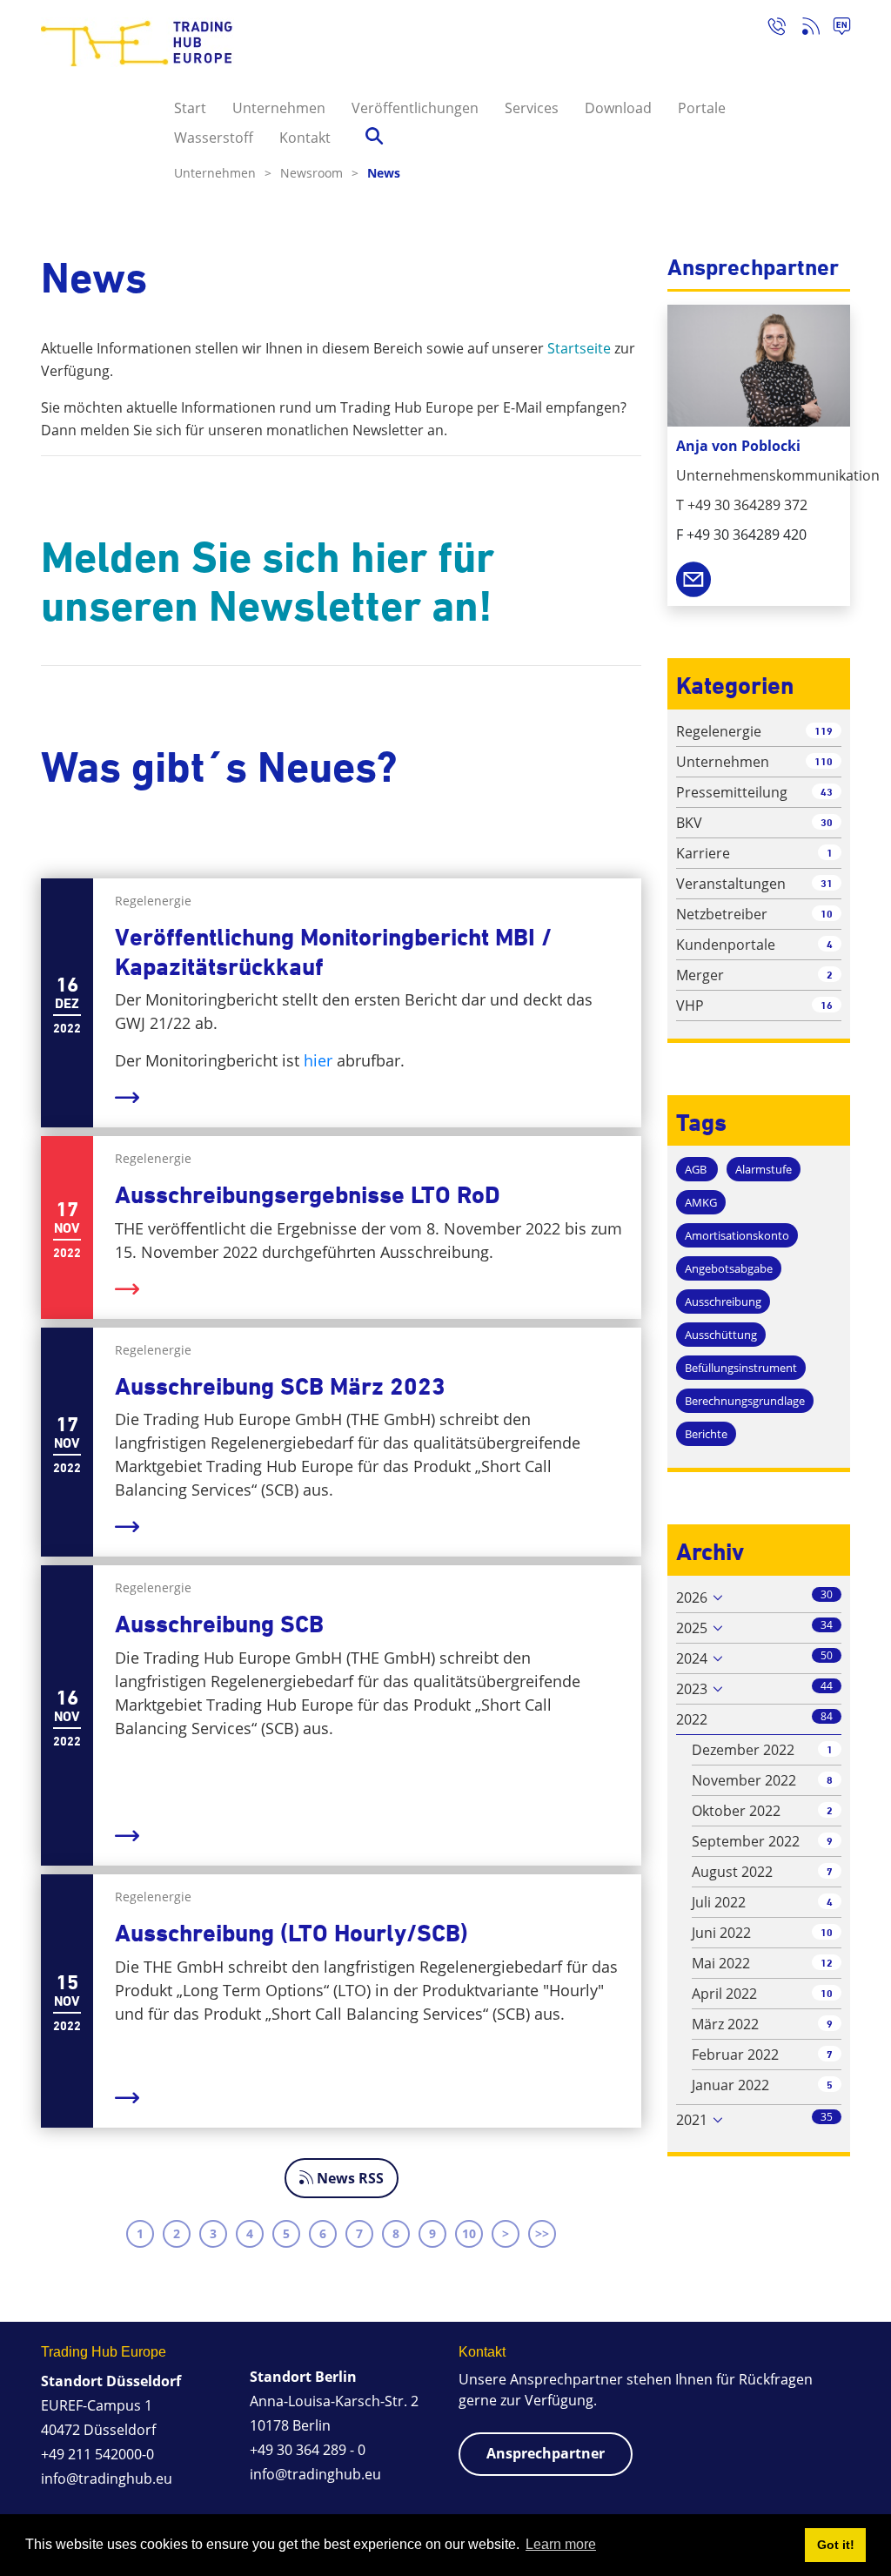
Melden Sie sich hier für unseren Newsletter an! (268, 582)
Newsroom (319, 173)
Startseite (579, 348)
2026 (692, 1597)
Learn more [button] (561, 2544)
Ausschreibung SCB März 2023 (280, 1386)
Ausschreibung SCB (219, 1624)
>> (542, 2233)
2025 (692, 1628)
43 (827, 792)
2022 (692, 1719)
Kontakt (305, 138)
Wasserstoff (214, 138)
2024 (692, 1658)
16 (827, 1005)
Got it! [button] (836, 2545)
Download (618, 108)
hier (318, 1060)
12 (827, 1963)
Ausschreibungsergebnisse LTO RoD (308, 1195)
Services (532, 108)
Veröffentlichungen (415, 108)
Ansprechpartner (546, 2453)
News (384, 173)
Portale (702, 108)
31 (827, 883)
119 (824, 731)
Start (190, 108)
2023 (692, 1689)
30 (827, 822)
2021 (692, 2120)
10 (469, 2233)
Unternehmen (279, 108)
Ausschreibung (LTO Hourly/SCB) (291, 1933)
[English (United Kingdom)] (835, 29)
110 (824, 761)
